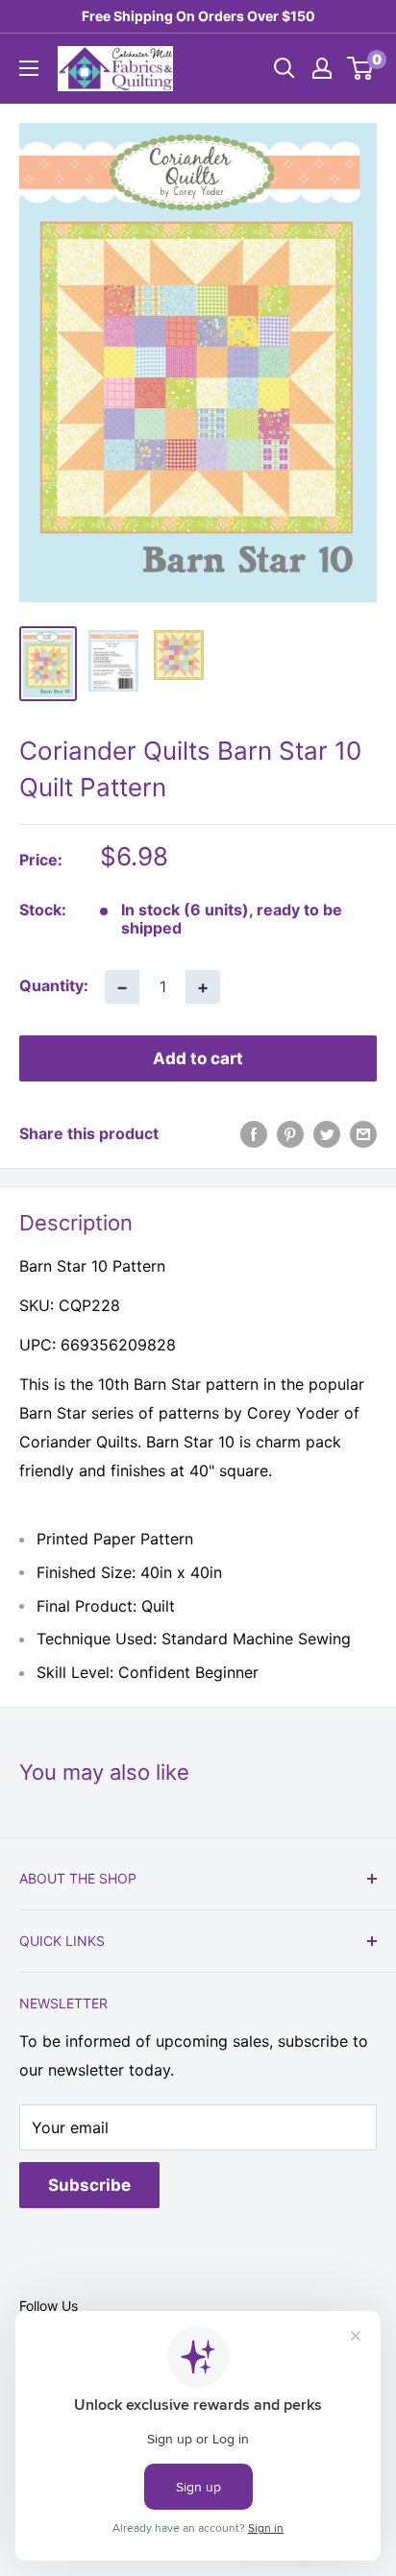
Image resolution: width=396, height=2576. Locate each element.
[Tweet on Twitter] (327, 1134)
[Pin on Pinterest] (290, 1134)
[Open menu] (29, 68)
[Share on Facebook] (254, 1134)
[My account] (322, 68)
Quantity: (54, 985)
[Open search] (285, 68)
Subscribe (89, 2185)
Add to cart (198, 1058)
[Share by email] (363, 1134)
